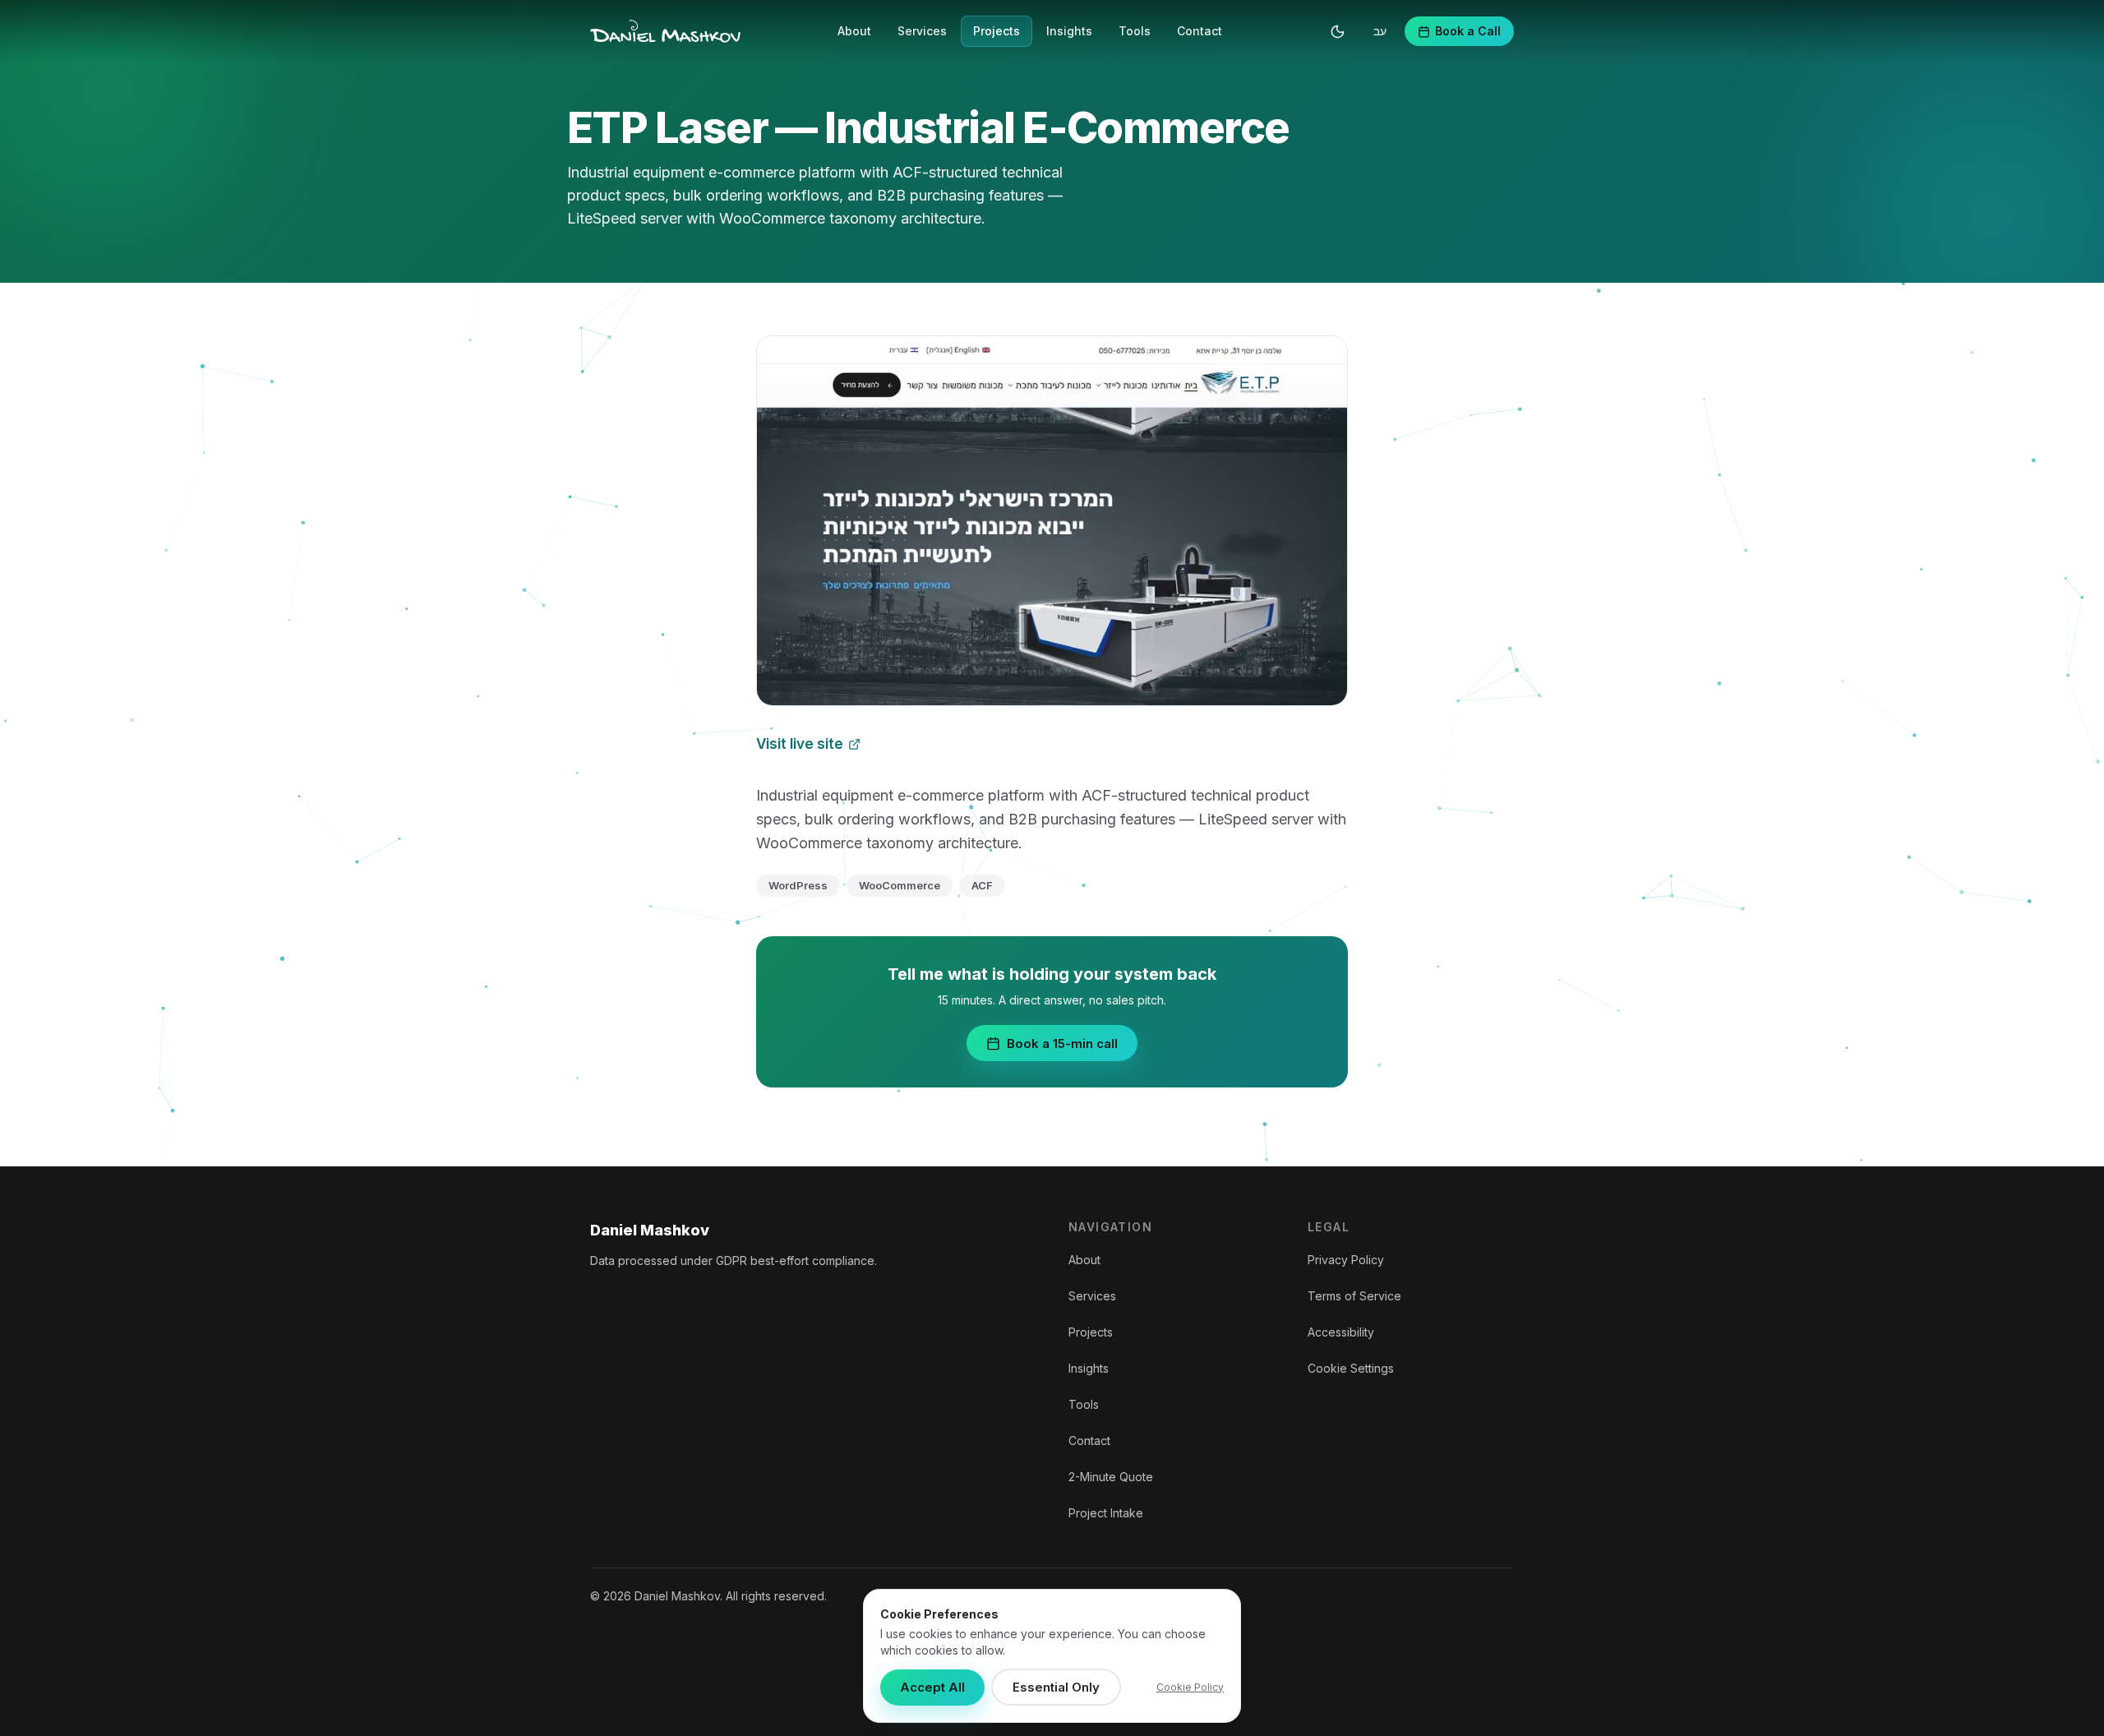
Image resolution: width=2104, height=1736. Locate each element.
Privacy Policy (1346, 1260)
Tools (1135, 31)
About (854, 31)
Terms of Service (1354, 1296)
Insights (1069, 31)
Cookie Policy (1190, 1687)
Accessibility (1341, 1332)
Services (922, 31)
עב (1380, 31)
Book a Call (1468, 31)
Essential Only (1056, 1687)
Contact (1200, 31)
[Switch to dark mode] (1337, 31)
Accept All (932, 1687)
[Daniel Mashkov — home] (665, 31)
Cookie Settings (1351, 1368)
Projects (997, 31)
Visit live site (800, 744)
